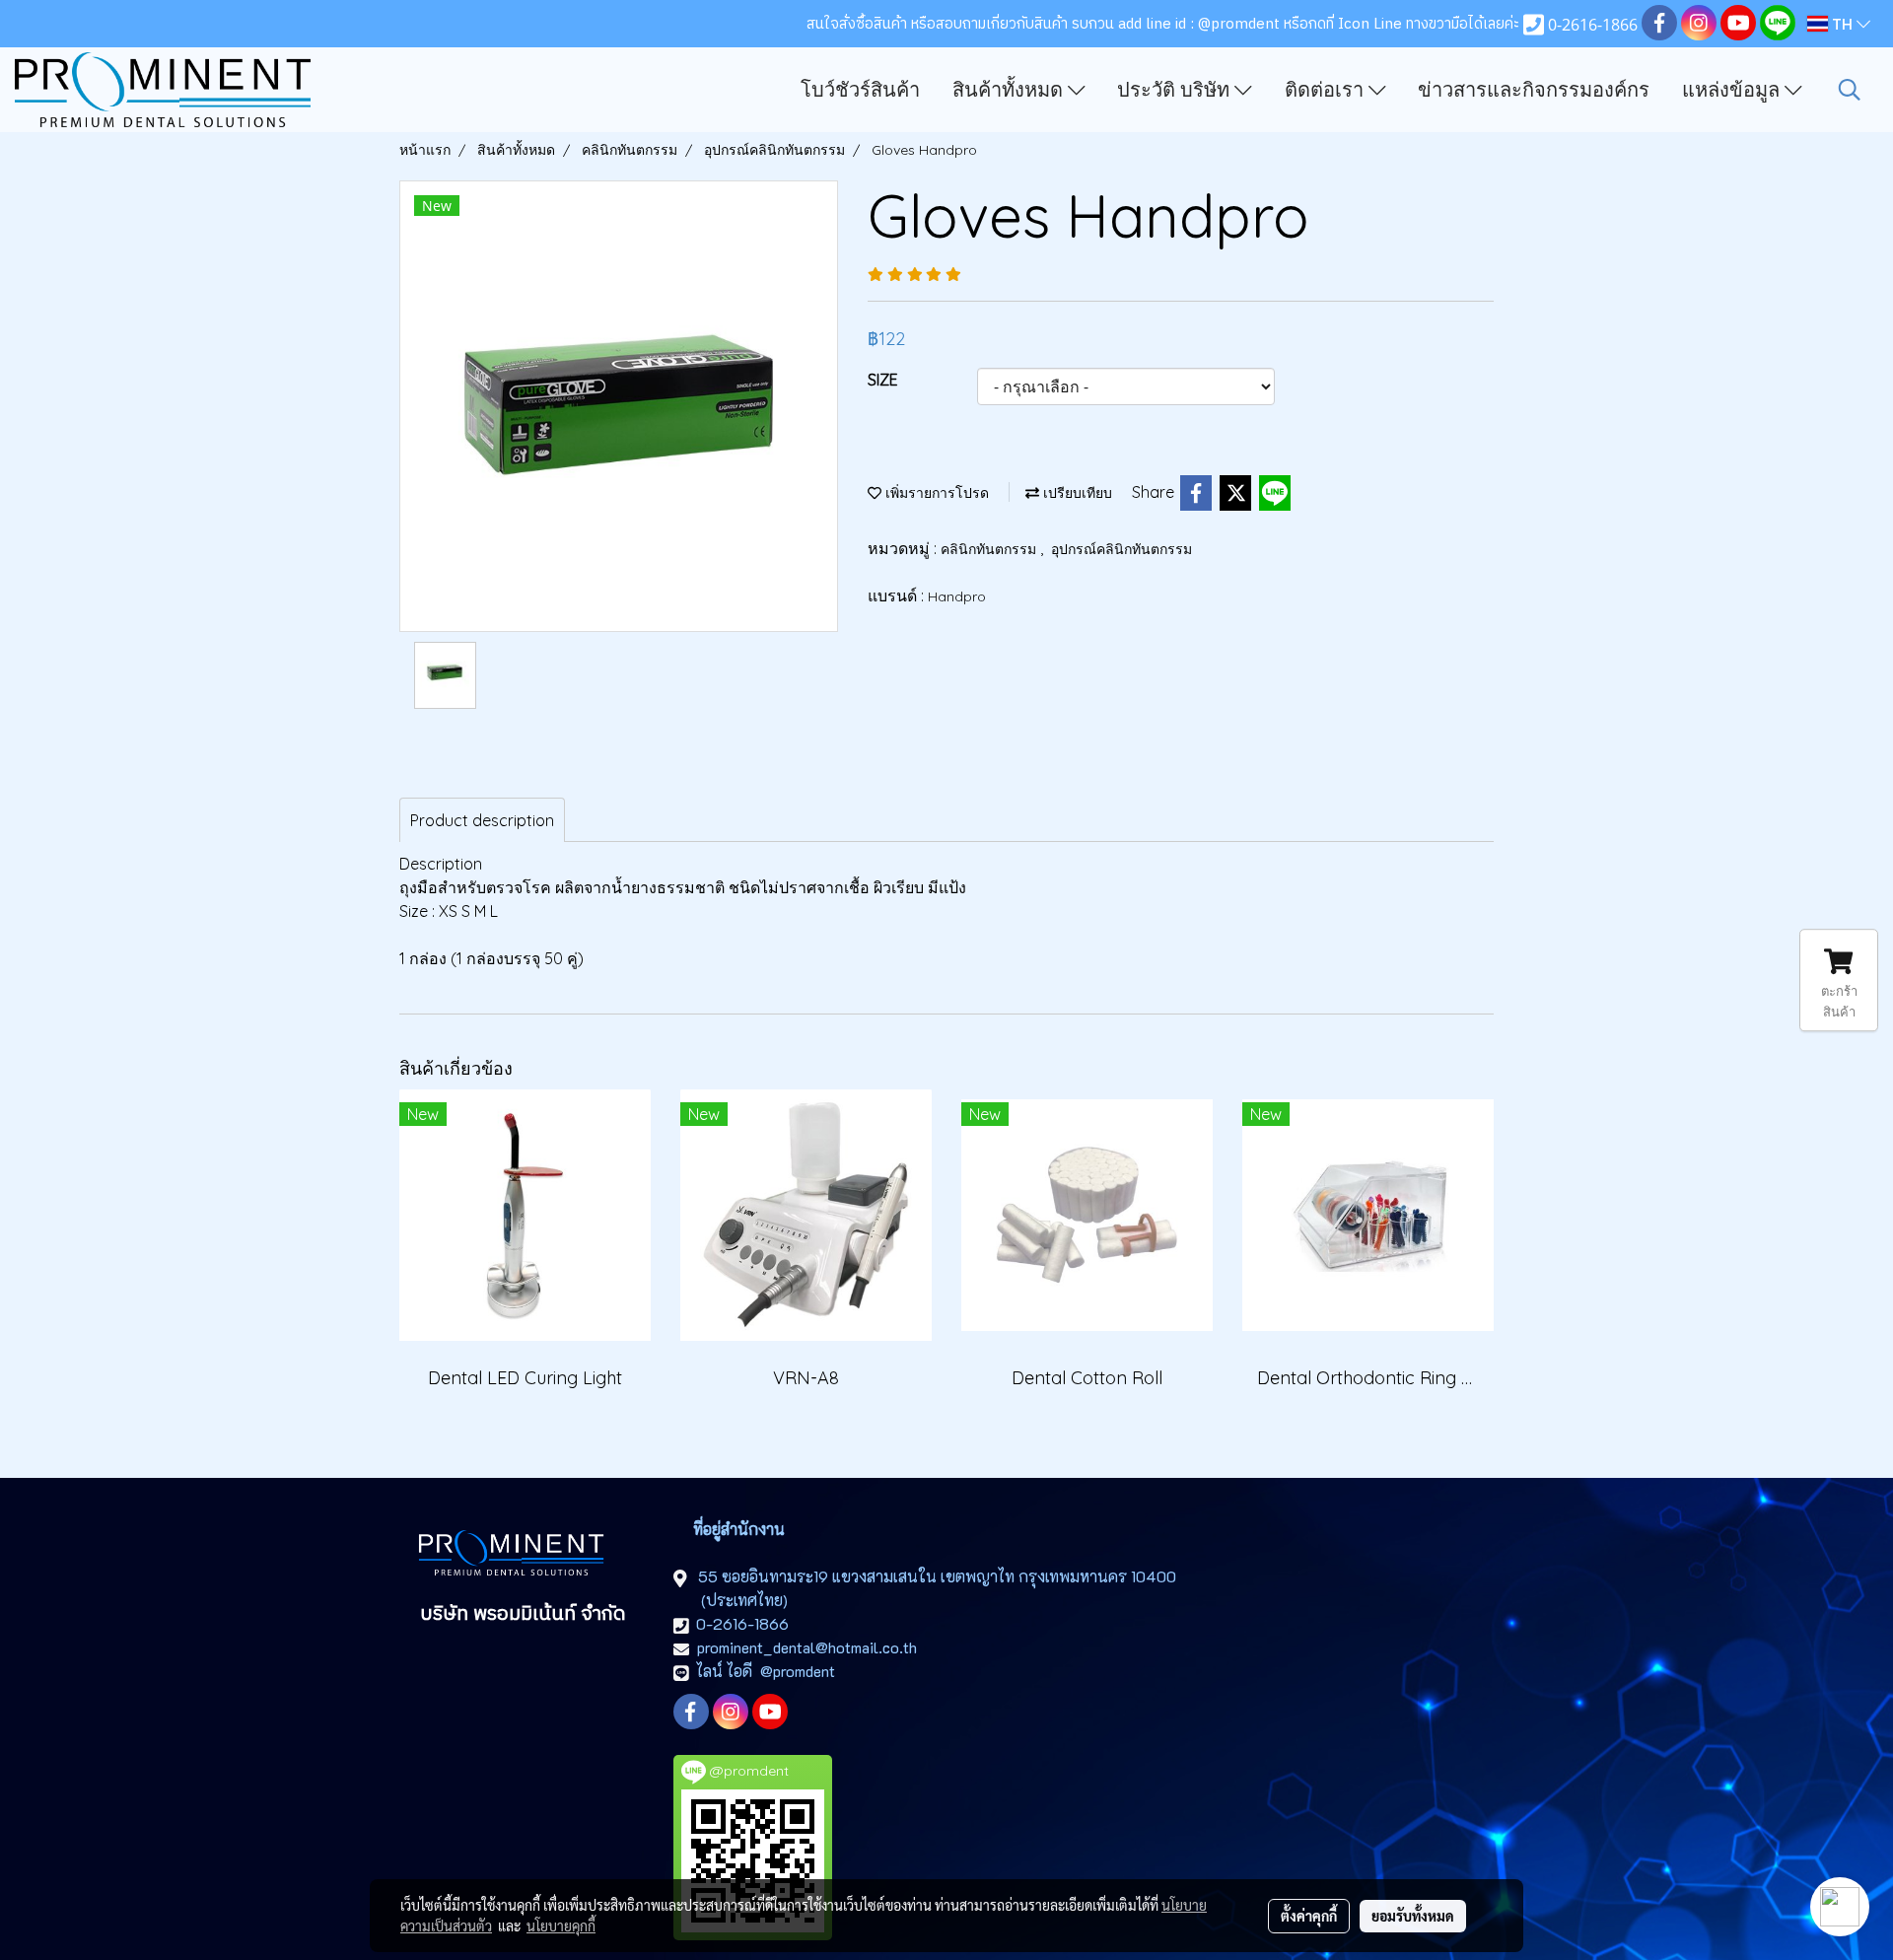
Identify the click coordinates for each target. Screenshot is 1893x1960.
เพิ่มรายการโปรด (935, 493)
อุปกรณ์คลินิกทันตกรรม (1122, 549)
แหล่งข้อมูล (1733, 90)
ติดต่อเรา (1327, 90)
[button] (1850, 90)
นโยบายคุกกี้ (561, 1925)
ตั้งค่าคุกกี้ (1309, 1916)
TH (1842, 24)
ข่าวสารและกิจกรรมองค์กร (1534, 90)
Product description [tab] (482, 820)
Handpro (957, 596)
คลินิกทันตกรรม (990, 549)
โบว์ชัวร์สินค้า (860, 90)
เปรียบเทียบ (1076, 493)
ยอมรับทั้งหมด (1413, 1916)
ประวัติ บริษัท (1176, 90)
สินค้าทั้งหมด (1010, 90)
